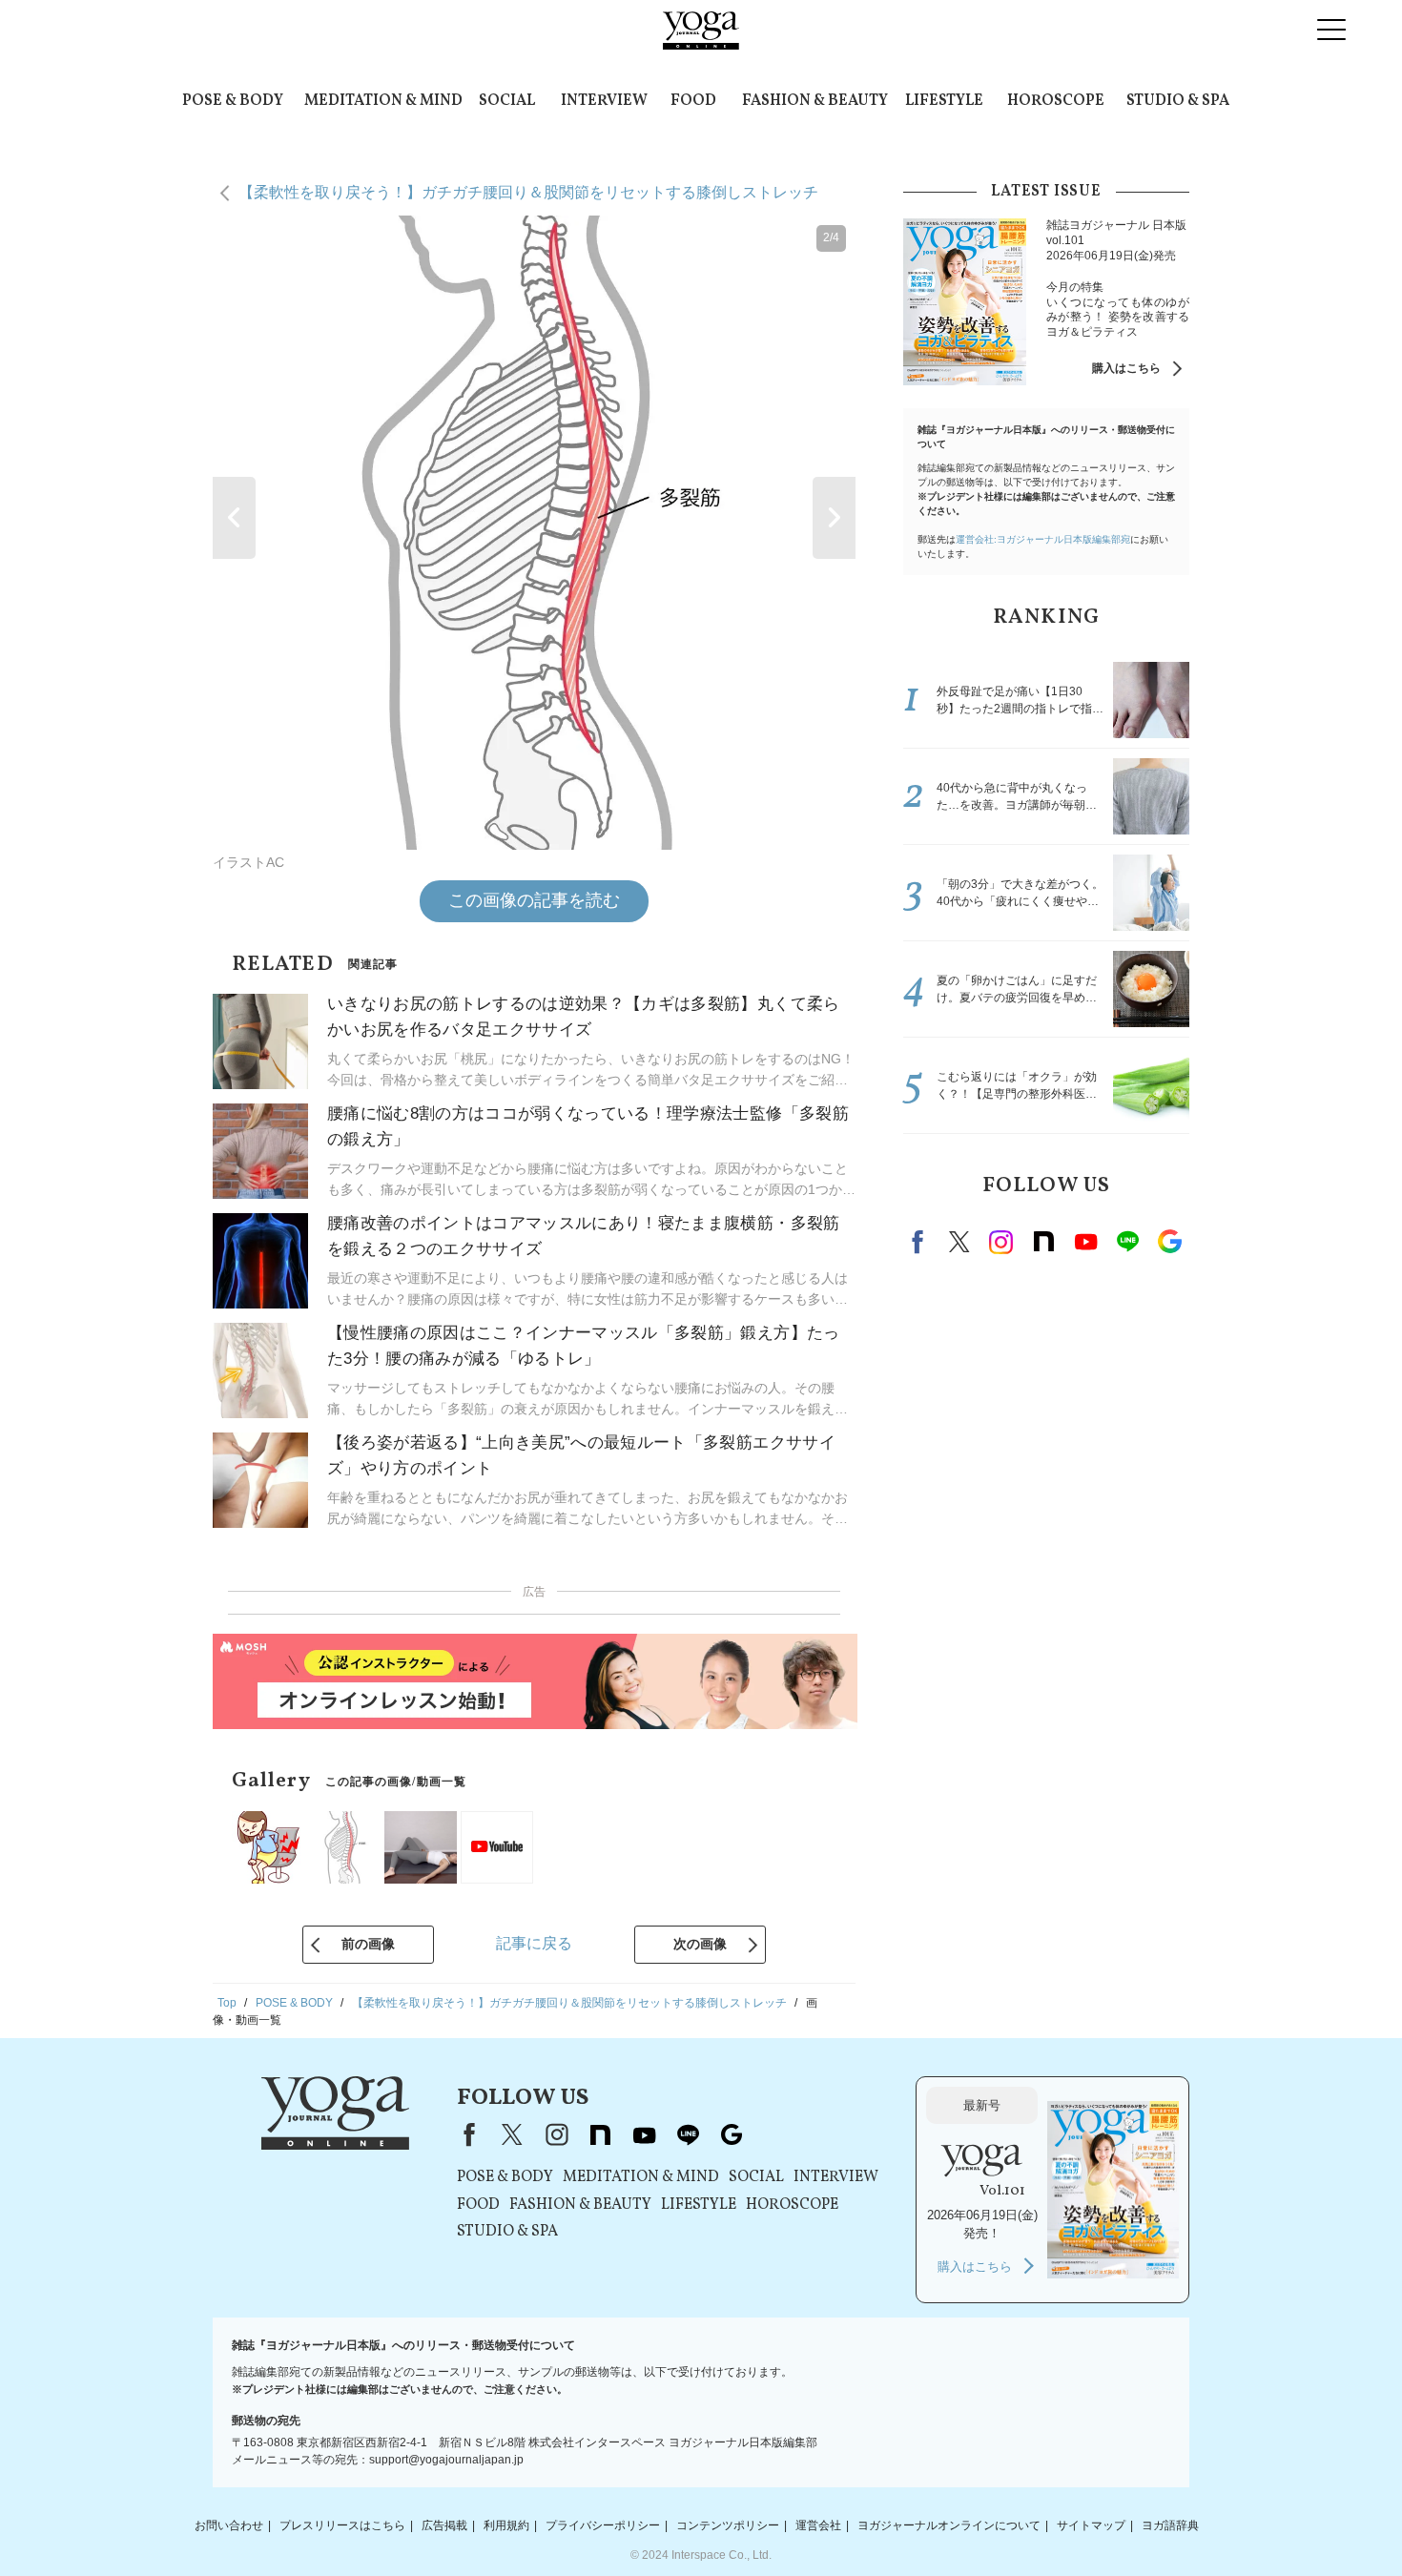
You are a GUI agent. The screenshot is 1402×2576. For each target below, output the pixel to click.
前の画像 (368, 1944)
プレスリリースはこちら (342, 2525)
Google (1169, 1242)
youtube (644, 2134)
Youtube (1085, 1242)
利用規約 (506, 2525)
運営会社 (818, 2525)
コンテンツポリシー (728, 2525)
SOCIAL (507, 101)
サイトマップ (1091, 2525)
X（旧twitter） (959, 1242)
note (1043, 1242)
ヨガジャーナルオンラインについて (949, 2525)
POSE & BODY (233, 101)
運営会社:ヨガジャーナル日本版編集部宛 (1043, 539)
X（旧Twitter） (512, 2134)
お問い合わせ (229, 2525)
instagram (1001, 1242)
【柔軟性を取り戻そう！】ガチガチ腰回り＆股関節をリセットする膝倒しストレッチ (528, 192)
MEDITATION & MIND (383, 101)
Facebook (920, 1242)
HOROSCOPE (1056, 101)
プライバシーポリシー (603, 2525)
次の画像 (700, 1944)
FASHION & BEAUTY (815, 101)
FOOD (693, 101)
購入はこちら (1126, 368)
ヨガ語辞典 (1170, 2525)
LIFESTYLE (944, 101)
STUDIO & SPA (1178, 101)
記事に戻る (534, 1943)
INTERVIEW (604, 101)
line (1127, 1242)
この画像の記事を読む (534, 900)
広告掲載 (444, 2525)
